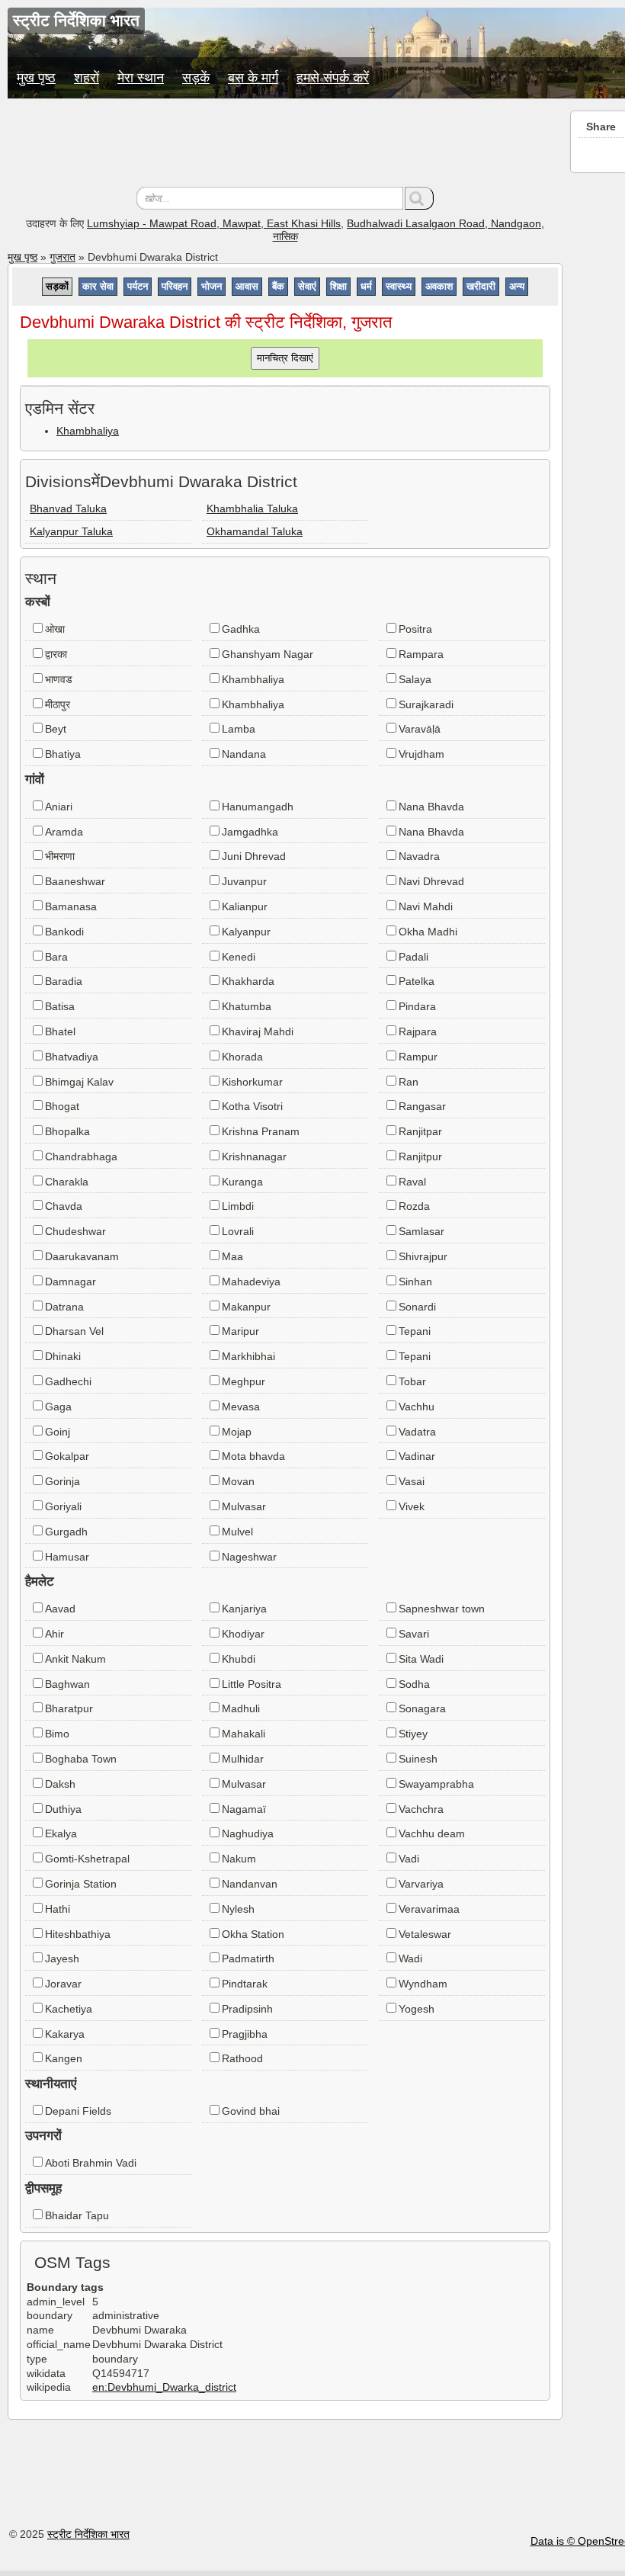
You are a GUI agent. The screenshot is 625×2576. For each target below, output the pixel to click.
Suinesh (418, 1759)
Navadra (419, 856)
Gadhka (241, 629)
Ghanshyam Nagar (268, 654)
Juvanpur (244, 881)
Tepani (415, 1331)
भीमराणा (60, 856)
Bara (56, 957)
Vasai (412, 1481)
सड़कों (57, 286)
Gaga (58, 1407)
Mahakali (244, 1734)
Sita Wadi (421, 1659)
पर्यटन (138, 286)
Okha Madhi (428, 932)
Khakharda (248, 981)
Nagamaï (244, 1809)
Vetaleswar (425, 1934)
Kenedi (239, 957)
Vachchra (421, 1809)
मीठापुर (58, 704)
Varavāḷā (420, 729)
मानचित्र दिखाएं (285, 358)
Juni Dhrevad (254, 856)
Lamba (239, 729)
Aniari (59, 807)
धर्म (366, 286)
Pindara (417, 1006)
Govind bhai (251, 2111)
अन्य (517, 286)
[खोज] (419, 198)
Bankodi (64, 932)
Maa (232, 1256)
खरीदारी (481, 286)
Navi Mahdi (426, 906)
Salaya (415, 679)
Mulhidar (243, 1759)
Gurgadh (66, 1532)
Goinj (58, 1432)
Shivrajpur (423, 1256)
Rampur (418, 1057)
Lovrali (238, 1231)
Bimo (57, 1734)
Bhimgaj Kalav (79, 1082)
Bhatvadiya (72, 1057)
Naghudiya (248, 1833)
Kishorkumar (252, 1082)
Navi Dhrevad (431, 881)
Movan (238, 1481)
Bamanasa (71, 906)
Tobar (412, 1381)
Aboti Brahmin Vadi (91, 2163)
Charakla (67, 1182)
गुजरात (62, 257)
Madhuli (241, 1708)
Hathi (58, 1909)
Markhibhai (248, 1356)
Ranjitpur (420, 1156)
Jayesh (62, 1958)
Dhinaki (63, 1356)
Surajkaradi (426, 704)
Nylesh (238, 1909)
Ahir (54, 1634)
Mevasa (241, 1407)
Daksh (60, 1784)
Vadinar (417, 1456)
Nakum (239, 1859)
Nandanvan (250, 1884)
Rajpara (418, 1031)
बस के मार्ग (253, 78)
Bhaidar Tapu (77, 2215)
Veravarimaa (429, 1909)
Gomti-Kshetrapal (87, 1859)
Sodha (414, 1684)
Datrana (64, 1307)
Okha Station (253, 1934)
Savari (414, 1634)
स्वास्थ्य (399, 286)
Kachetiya (69, 2009)
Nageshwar (249, 1557)
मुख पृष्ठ (36, 78)
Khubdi (239, 1659)
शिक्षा (338, 286)
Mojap (237, 1432)
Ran (409, 1082)
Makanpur (246, 1307)
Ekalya (61, 1833)
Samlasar (421, 1231)
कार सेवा (98, 286)
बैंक (278, 286)
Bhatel (60, 1031)
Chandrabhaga (81, 1156)
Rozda (414, 1206)
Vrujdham (421, 754)
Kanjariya (244, 1609)
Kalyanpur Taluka (71, 531)
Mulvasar (244, 1506)
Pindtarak (245, 1984)
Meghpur (244, 1381)
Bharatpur (69, 1708)
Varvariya (421, 1884)
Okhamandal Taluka (255, 531)
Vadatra (417, 1432)
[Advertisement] (285, 145)
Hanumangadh (258, 807)
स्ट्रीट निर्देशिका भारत (88, 2534)
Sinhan (415, 1282)
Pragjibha (245, 2034)
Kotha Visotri (252, 1106)
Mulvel (237, 1532)
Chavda (64, 1206)
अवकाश (439, 286)
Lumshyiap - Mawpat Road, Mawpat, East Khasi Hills (214, 223)
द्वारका (56, 654)
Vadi (409, 1859)
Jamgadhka (250, 832)
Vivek (412, 1506)
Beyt (56, 729)
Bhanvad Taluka (68, 508)
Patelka (417, 981)
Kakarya (65, 2034)
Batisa (60, 1006)
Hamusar (67, 1557)
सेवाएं (307, 286)
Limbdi (238, 1206)
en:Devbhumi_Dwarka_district (164, 2387)
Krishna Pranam (261, 1131)
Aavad (60, 1609)
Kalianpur (245, 906)
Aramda (64, 832)
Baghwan (67, 1684)
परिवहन (175, 286)
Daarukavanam (82, 1256)
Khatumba (247, 1006)
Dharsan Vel (74, 1331)
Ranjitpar (420, 1131)
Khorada (242, 1057)
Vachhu (417, 1407)
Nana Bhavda (431, 807)
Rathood (242, 2058)
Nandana (244, 754)
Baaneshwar (75, 881)
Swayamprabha (436, 1784)
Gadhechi (68, 1381)
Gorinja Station (81, 1884)
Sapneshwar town (442, 1609)
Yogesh (417, 2009)
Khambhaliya (88, 431)
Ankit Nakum (75, 1659)
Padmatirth (248, 1958)
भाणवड (59, 679)
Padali (413, 957)
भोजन (212, 286)
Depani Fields (78, 2111)
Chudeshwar (75, 1231)
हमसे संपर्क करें (333, 78)
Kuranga (242, 1182)
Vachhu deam (432, 1833)
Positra (415, 629)
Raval (412, 1182)
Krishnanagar (254, 1156)
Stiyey (413, 1734)
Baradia (64, 981)
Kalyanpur (246, 932)
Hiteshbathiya (78, 1934)
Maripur (240, 1331)
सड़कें (196, 78)
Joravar (63, 1984)
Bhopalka (67, 1131)
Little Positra (252, 1684)
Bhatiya (63, 754)
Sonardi (417, 1307)
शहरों (87, 78)
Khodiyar (243, 1634)
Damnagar (71, 1282)
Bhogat (62, 1106)
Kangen (64, 2058)
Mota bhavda (253, 1456)
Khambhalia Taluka (252, 508)
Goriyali (63, 1506)
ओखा (55, 629)
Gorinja (62, 1481)
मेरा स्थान (141, 78)
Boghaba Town (81, 1759)
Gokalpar (67, 1456)
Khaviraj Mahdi (258, 1031)
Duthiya (63, 1809)
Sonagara (422, 1708)
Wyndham (423, 1984)
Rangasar (422, 1106)
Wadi (410, 1958)
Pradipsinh (247, 2009)
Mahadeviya (251, 1282)
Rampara (421, 654)
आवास (247, 286)
